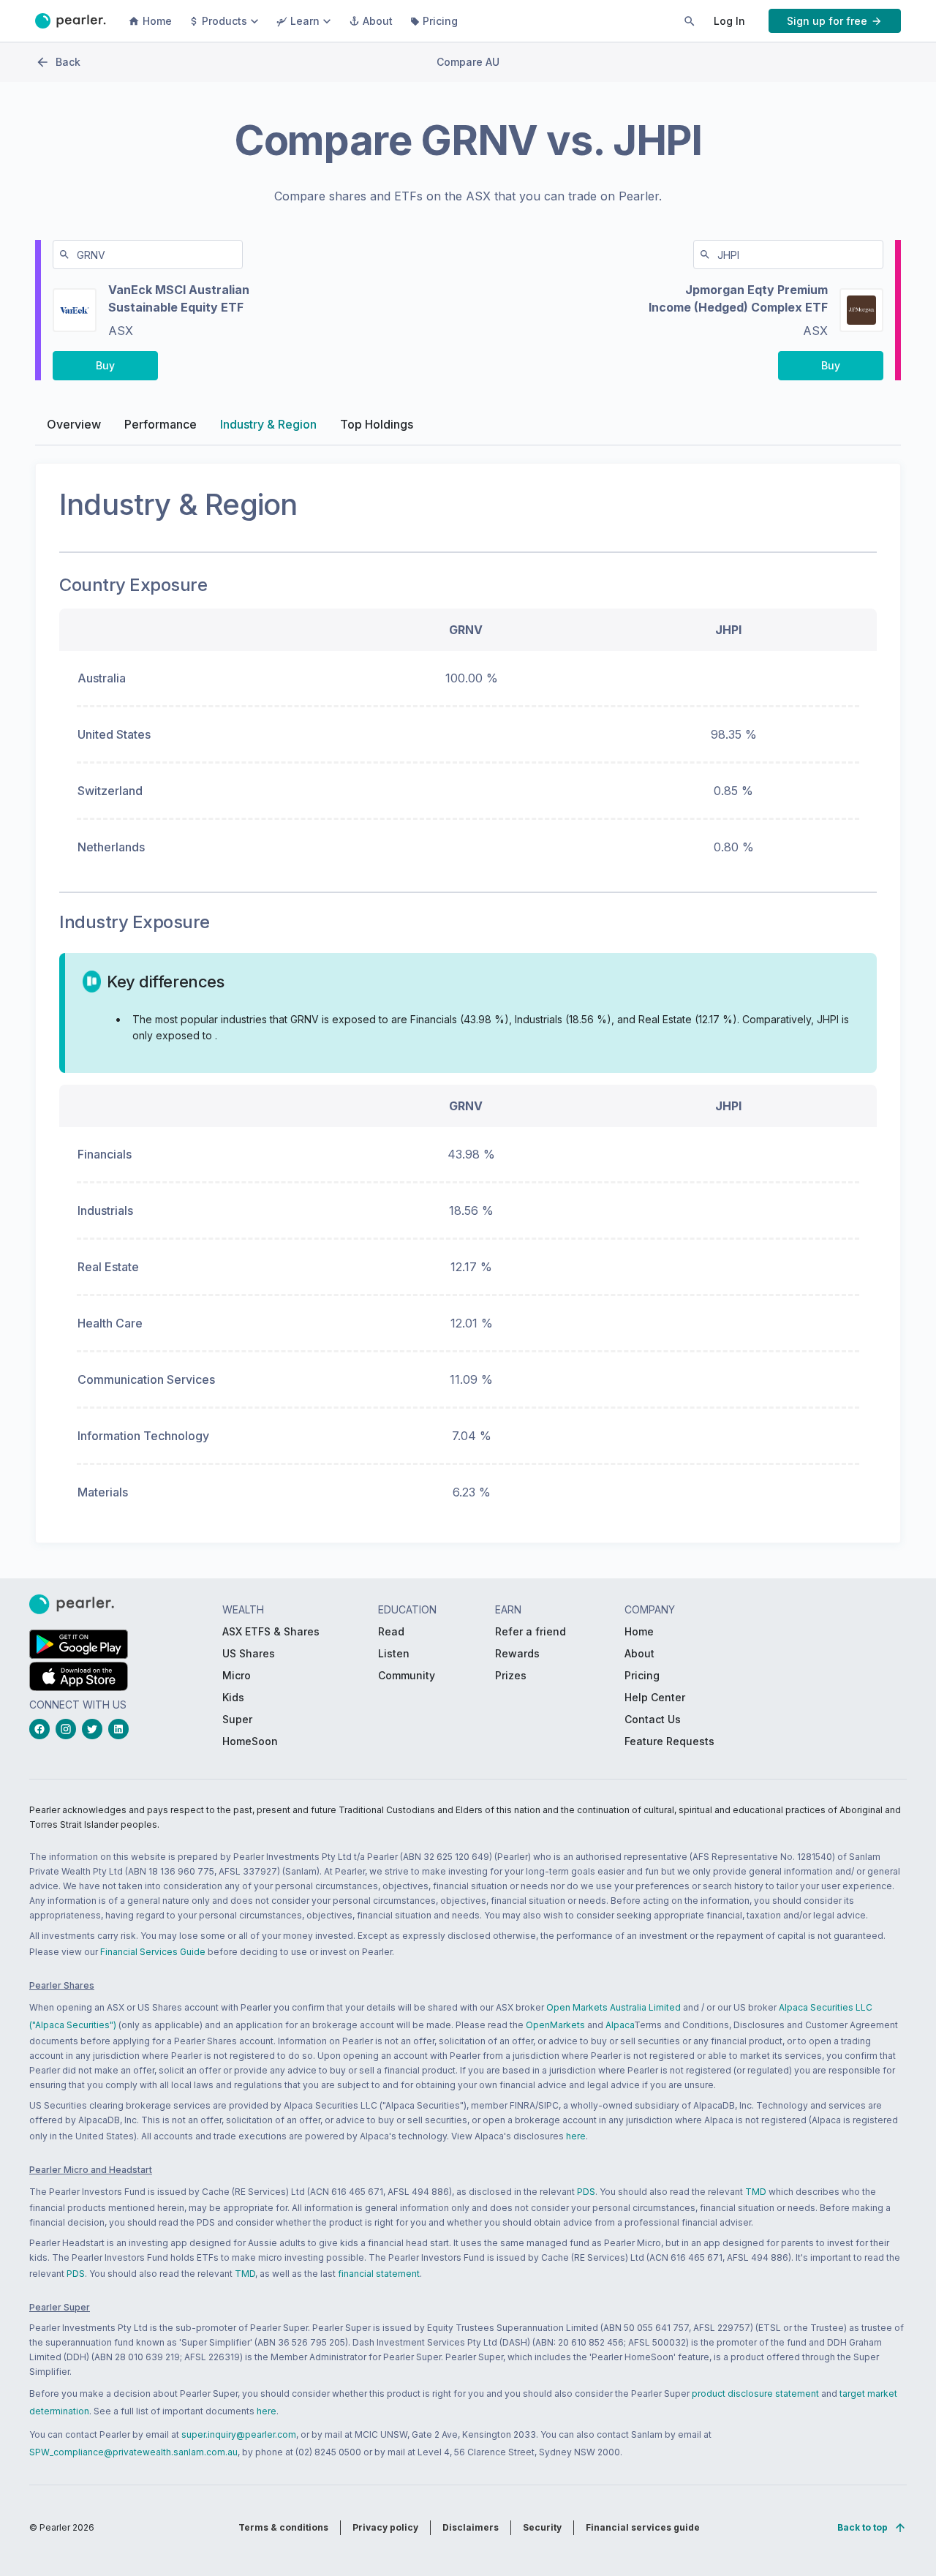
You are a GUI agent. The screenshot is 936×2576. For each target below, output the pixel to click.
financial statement (379, 2274)
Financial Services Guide (153, 1952)
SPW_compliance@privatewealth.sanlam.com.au (133, 2452)
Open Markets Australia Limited (614, 2007)
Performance (161, 424)
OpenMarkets (555, 2025)
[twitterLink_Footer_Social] (95, 1729)
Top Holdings (377, 424)
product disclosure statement (755, 2394)
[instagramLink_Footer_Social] (69, 1729)
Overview (74, 424)
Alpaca (620, 2025)
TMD (756, 2192)
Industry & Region (268, 424)
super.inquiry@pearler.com (239, 2434)
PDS (586, 2192)
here (576, 2136)
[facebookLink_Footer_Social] (42, 1729)
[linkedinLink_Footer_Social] (121, 1729)
